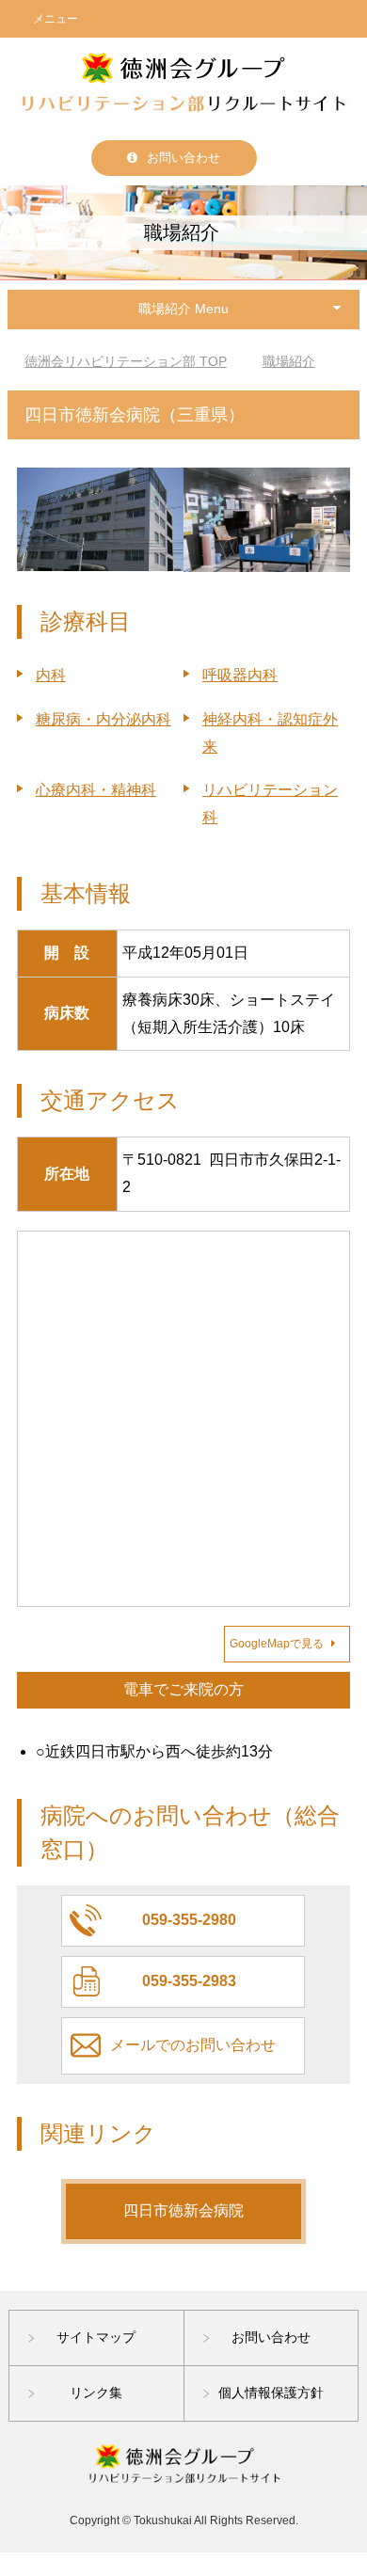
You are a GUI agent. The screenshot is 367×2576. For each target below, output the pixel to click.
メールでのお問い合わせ (193, 2045)
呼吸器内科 (240, 675)
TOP (126, 361)
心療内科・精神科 (96, 790)
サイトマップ (96, 2337)
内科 (51, 675)
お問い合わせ (183, 158)
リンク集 (96, 2393)
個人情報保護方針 (271, 2393)
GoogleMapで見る (277, 1644)
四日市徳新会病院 (183, 2210)
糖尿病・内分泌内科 (104, 719)
